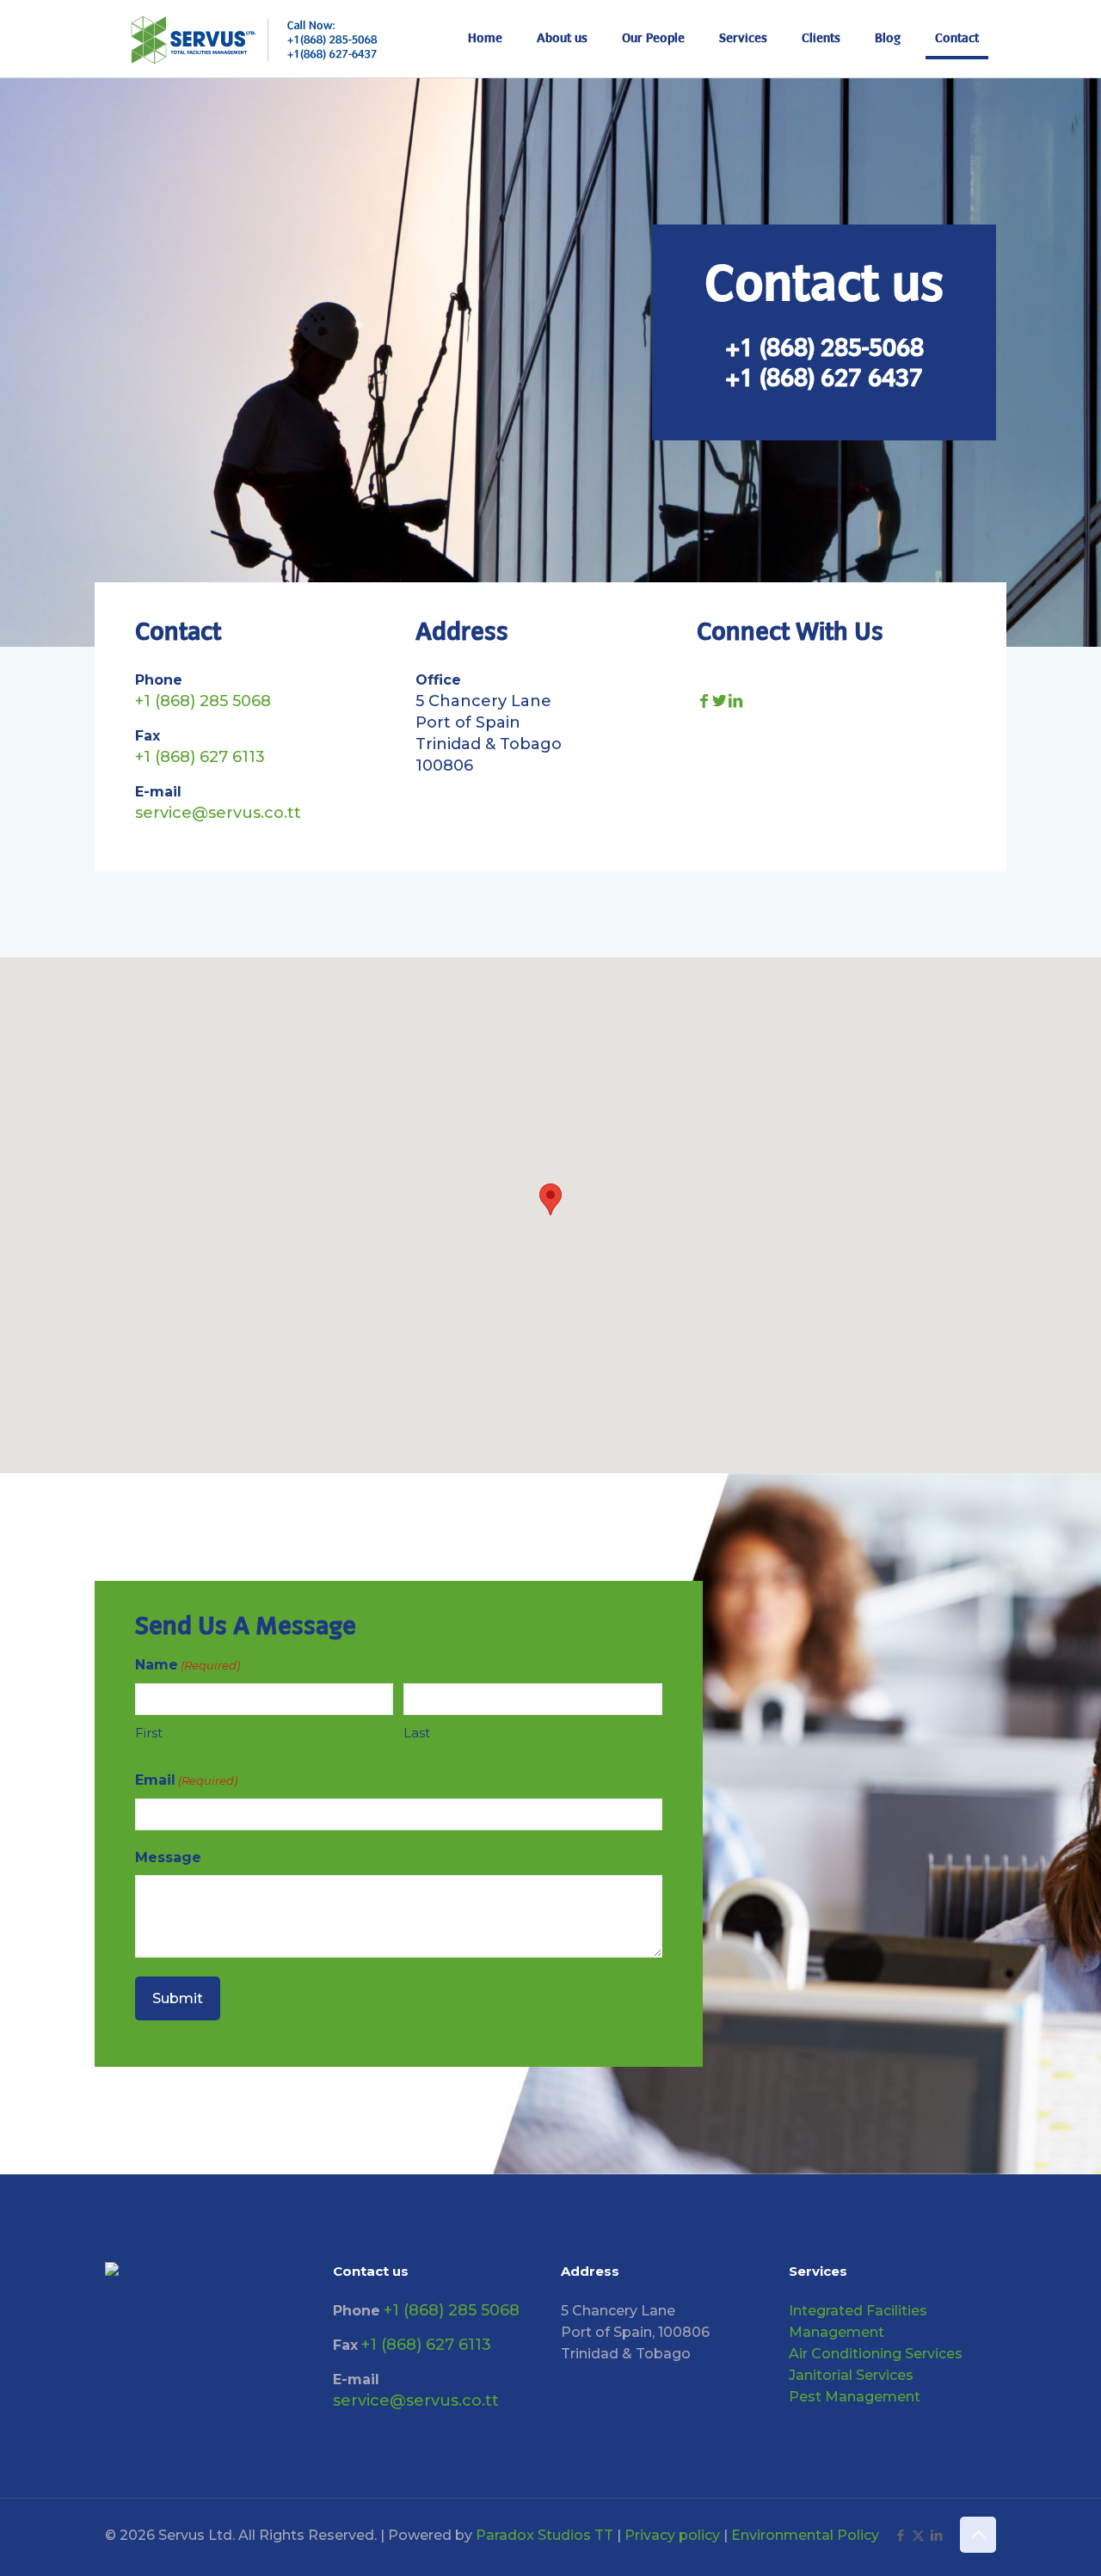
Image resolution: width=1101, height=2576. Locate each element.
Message (168, 1857)
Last (417, 1733)
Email (186, 1780)
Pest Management (855, 2397)
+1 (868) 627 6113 (200, 757)
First (149, 1733)
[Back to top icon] (978, 2535)
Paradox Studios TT (544, 2535)
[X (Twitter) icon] (918, 2535)
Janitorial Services (851, 2375)
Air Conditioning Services (876, 2354)
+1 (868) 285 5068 (203, 701)
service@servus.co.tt (218, 813)
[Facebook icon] (900, 2535)
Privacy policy (672, 2535)
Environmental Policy (805, 2535)
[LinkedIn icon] (936, 2535)
